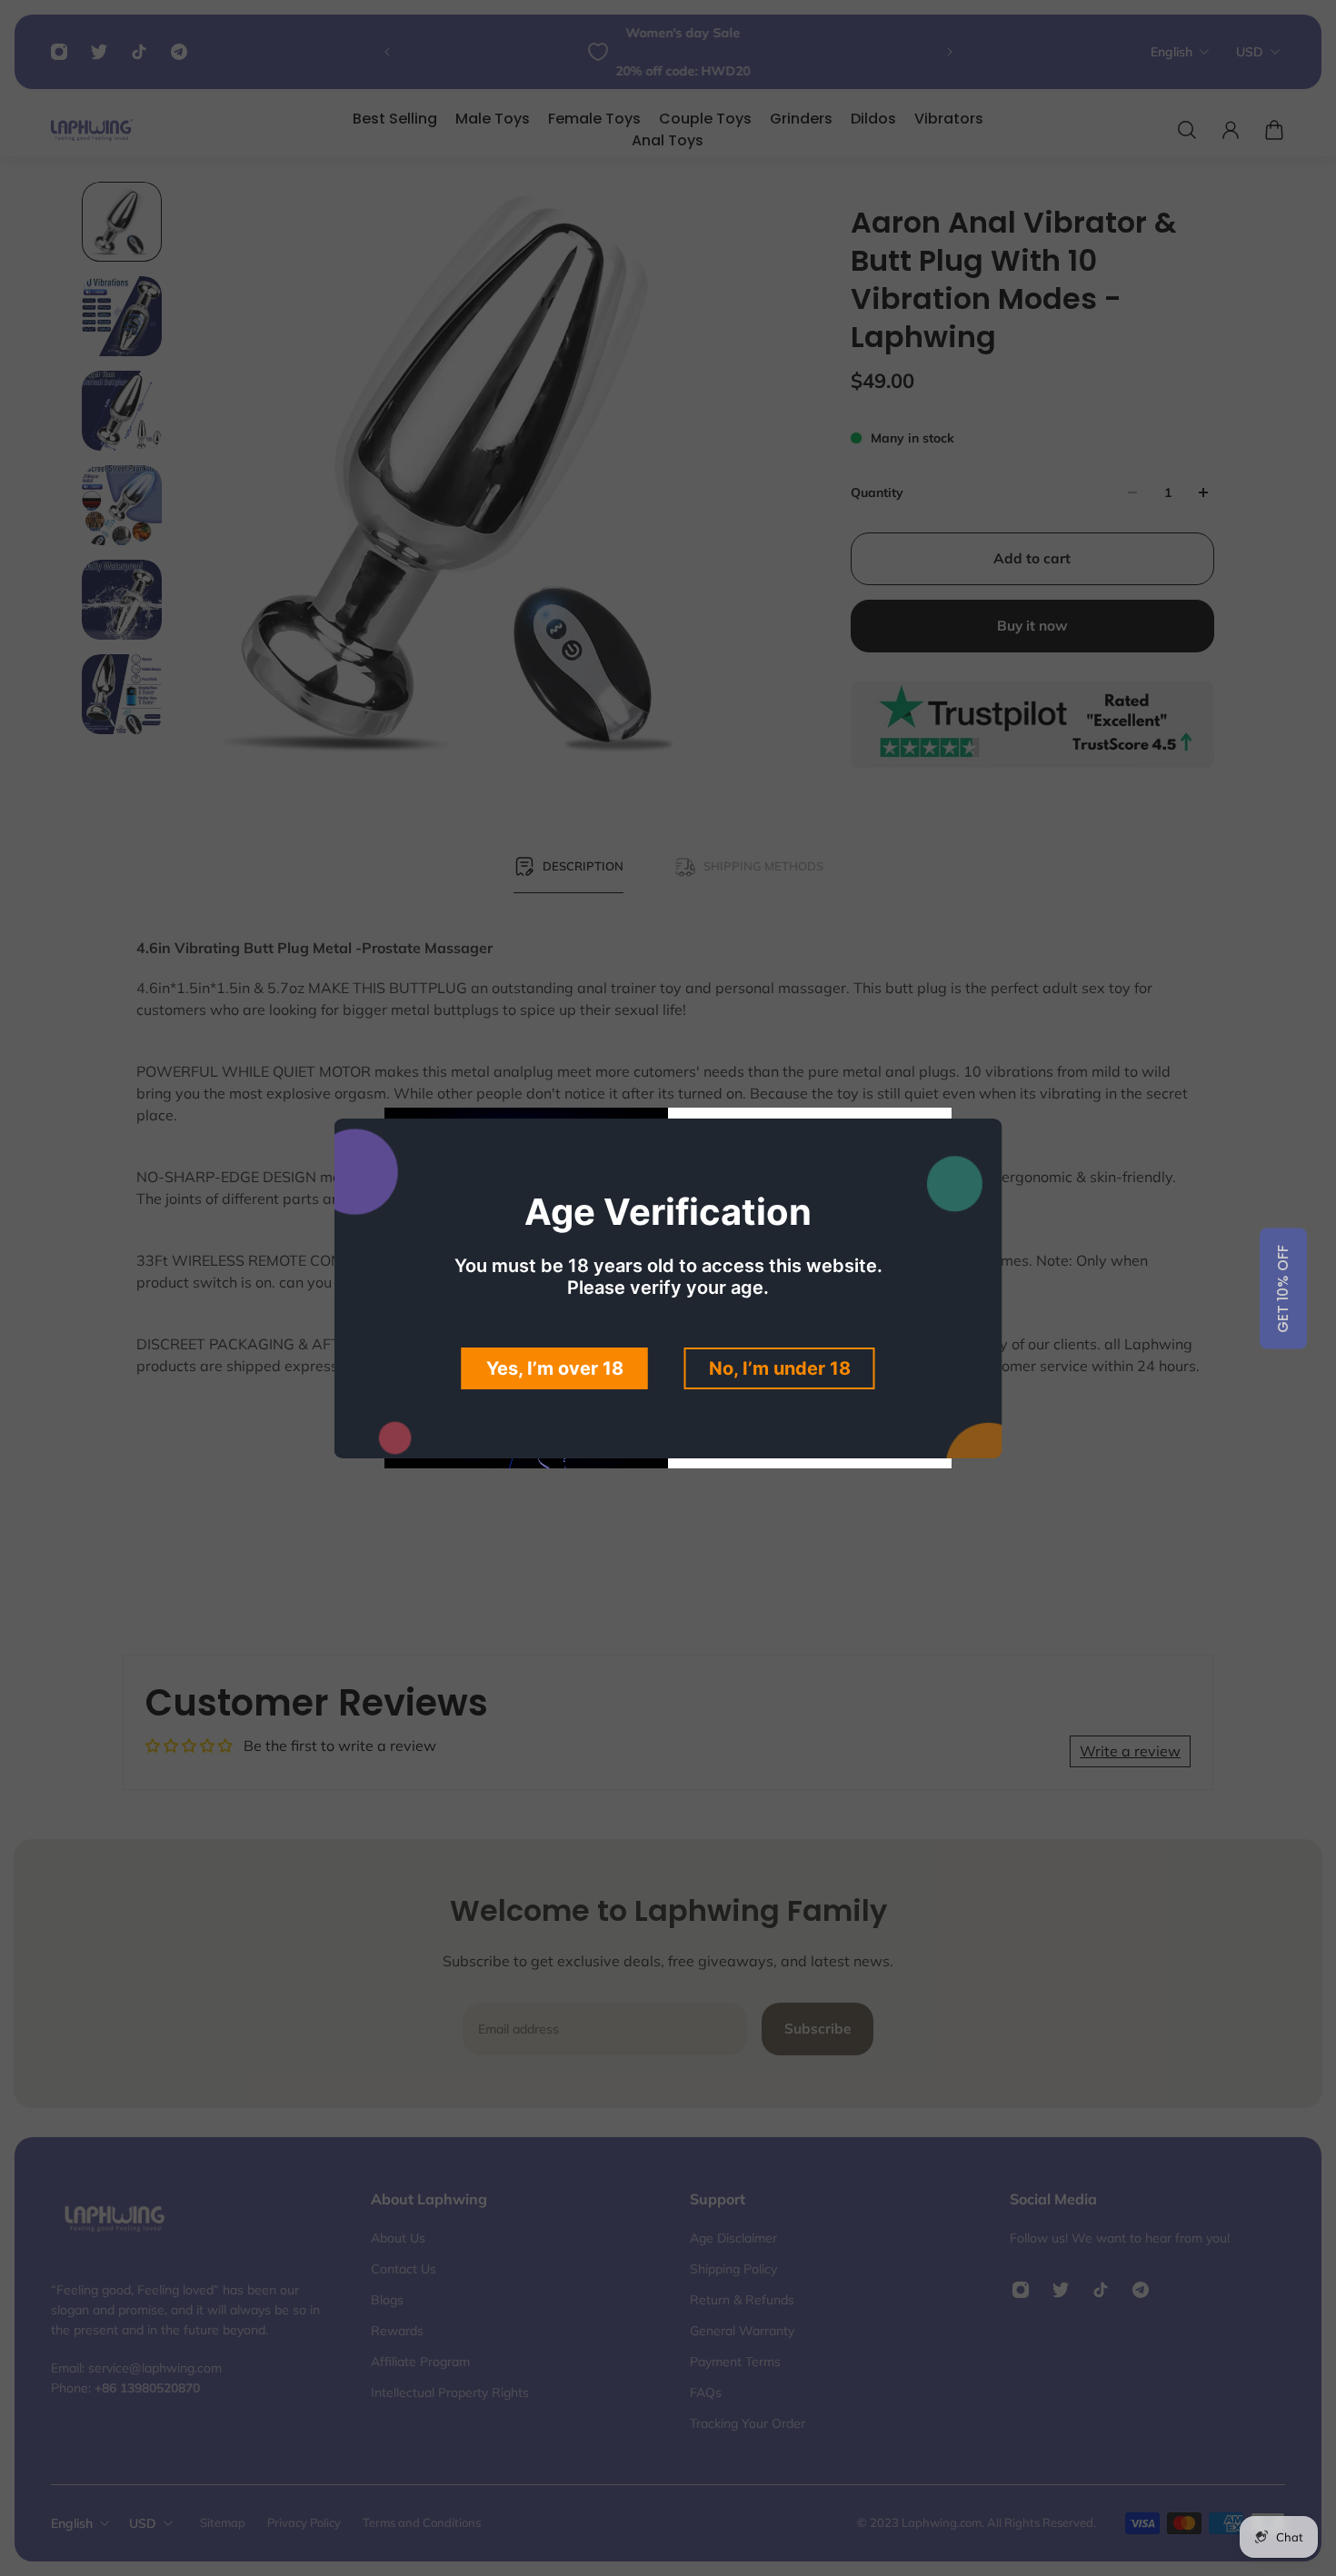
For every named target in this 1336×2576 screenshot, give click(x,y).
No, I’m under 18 (780, 1368)
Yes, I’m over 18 (555, 1368)
